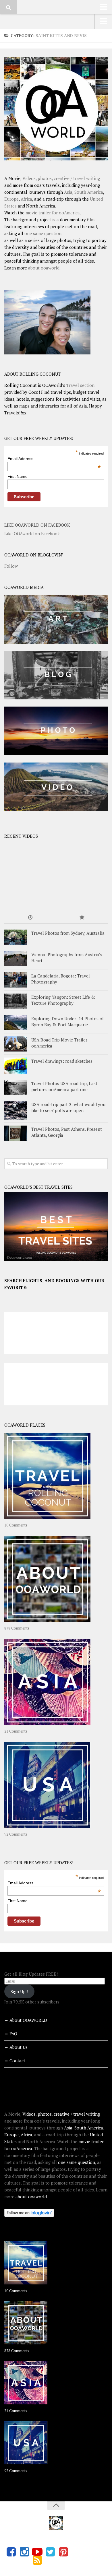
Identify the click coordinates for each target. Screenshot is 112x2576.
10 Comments (16, 1525)
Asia (68, 192)
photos (45, 178)
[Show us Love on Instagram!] (24, 2552)
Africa (26, 199)
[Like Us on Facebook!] (11, 2552)
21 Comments (16, 1731)
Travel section (80, 385)
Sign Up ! (19, 1991)
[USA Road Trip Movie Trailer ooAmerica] (16, 1044)
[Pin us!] (63, 2552)
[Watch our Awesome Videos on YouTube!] (37, 2552)
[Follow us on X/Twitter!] (50, 2552)
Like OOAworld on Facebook (37, 525)
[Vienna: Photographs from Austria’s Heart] (16, 959)
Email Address (54, 459)
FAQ (13, 2034)
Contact (17, 2061)
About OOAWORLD (28, 2020)
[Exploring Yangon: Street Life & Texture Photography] (16, 1001)
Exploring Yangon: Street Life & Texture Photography (63, 1000)
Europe (11, 199)
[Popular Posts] (82, 918)
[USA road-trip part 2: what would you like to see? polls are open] (16, 1110)
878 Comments (17, 1628)
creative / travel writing (77, 178)
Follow (11, 566)
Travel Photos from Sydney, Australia (68, 933)
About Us (19, 2047)
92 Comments (16, 1834)
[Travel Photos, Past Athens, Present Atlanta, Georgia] (16, 1133)
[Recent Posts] (30, 918)
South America (89, 192)
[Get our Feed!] (37, 2560)
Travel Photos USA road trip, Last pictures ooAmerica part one (64, 1086)
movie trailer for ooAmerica (53, 213)
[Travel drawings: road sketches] (16, 1066)
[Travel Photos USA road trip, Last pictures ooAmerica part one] (16, 1088)
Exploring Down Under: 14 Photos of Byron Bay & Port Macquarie (67, 1022)
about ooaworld (44, 268)
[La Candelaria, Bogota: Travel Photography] (16, 980)
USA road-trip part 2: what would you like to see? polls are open (68, 1107)
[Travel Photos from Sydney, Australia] (16, 937)
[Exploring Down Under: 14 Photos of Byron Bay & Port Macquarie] (16, 1023)
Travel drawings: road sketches (62, 1061)
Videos (29, 178)
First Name (18, 476)
